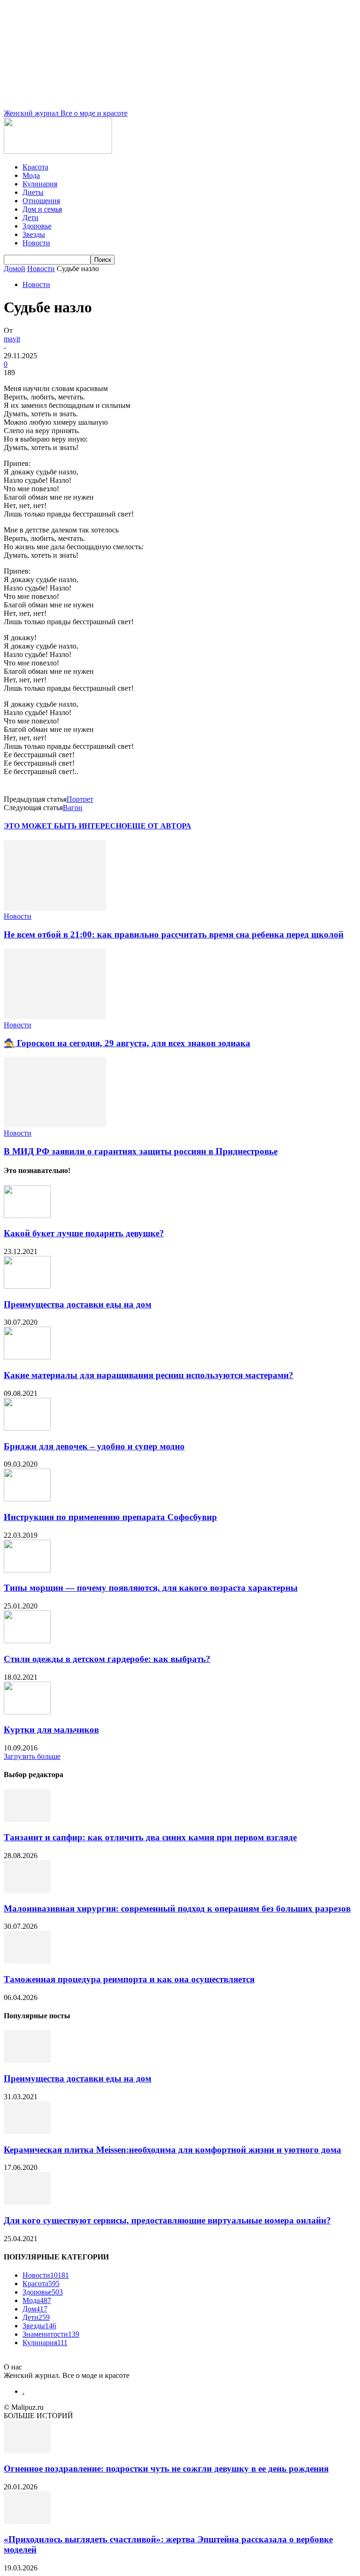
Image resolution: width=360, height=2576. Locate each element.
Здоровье (37, 226)
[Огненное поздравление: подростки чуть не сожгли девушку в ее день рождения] (27, 2450)
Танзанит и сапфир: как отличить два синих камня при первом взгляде (150, 1837)
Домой (15, 269)
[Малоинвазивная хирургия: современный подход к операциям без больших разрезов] (27, 1890)
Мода (31, 175)
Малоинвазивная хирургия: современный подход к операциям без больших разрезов (177, 1908)
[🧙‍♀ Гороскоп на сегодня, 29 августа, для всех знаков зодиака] (55, 1016)
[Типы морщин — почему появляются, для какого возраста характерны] (27, 1570)
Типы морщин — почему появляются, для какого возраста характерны (151, 1588)
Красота (35, 167)
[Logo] (58, 151)
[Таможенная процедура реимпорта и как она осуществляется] (27, 1961)
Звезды (34, 234)
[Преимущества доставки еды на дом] (27, 1286)
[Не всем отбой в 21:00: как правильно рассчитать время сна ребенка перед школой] (55, 908)
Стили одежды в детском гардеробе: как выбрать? (107, 1659)
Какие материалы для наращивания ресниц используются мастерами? (149, 1375)
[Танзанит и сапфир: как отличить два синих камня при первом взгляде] (27, 1819)
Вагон (73, 808)
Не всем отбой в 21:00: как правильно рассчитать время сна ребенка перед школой (174, 934)
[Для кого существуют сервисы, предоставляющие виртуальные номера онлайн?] (27, 2202)
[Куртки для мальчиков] (27, 1712)
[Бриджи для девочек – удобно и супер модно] (27, 1428)
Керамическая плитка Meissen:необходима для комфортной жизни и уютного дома (172, 2150)
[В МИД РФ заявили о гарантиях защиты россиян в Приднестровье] (55, 1125)
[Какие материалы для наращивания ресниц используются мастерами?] (27, 1357)
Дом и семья (42, 209)
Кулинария (40, 184)
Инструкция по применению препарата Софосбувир (110, 1517)
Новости (36, 243)
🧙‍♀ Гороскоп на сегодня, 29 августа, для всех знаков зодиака (127, 1043)
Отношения (41, 201)
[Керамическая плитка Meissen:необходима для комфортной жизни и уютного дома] (27, 2131)
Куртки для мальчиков (51, 1730)
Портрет (80, 799)
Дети (30, 218)
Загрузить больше (32, 1756)
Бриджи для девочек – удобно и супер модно (94, 1446)
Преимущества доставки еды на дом (78, 1304)
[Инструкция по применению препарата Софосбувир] (27, 1499)
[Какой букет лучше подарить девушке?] (27, 1215)
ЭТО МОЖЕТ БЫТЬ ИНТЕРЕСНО (65, 826)
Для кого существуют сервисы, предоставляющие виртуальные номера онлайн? (167, 2220)
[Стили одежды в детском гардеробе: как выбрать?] (27, 1641)
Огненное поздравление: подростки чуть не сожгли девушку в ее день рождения (166, 2469)
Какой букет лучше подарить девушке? (84, 1233)
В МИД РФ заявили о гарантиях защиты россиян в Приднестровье (141, 1151)
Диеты (33, 192)
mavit (12, 339)
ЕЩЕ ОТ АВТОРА (159, 826)
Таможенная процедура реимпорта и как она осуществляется (129, 1979)
